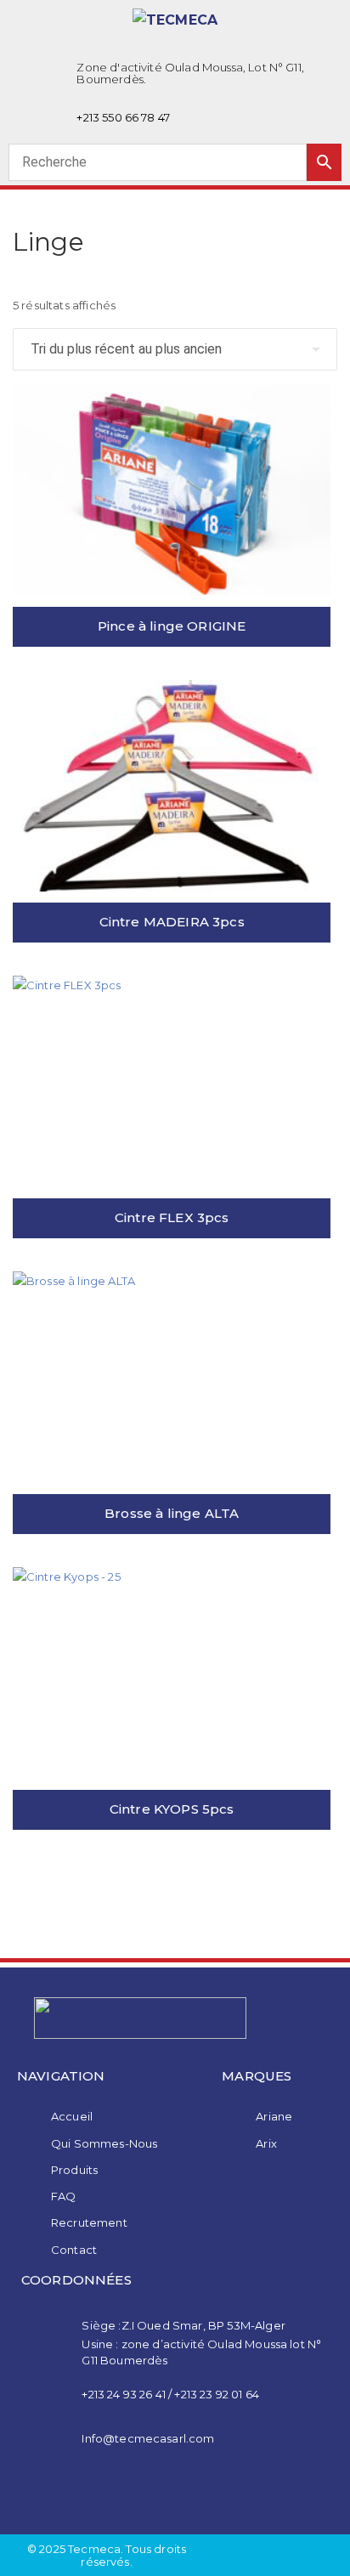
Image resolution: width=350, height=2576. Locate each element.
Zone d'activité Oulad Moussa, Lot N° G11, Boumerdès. (190, 73)
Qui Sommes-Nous (104, 2143)
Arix (266, 2143)
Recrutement (89, 2222)
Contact (74, 2250)
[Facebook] (153, 2495)
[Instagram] (197, 2495)
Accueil (72, 2116)
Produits (74, 2170)
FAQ (63, 2196)
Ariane (274, 2116)
